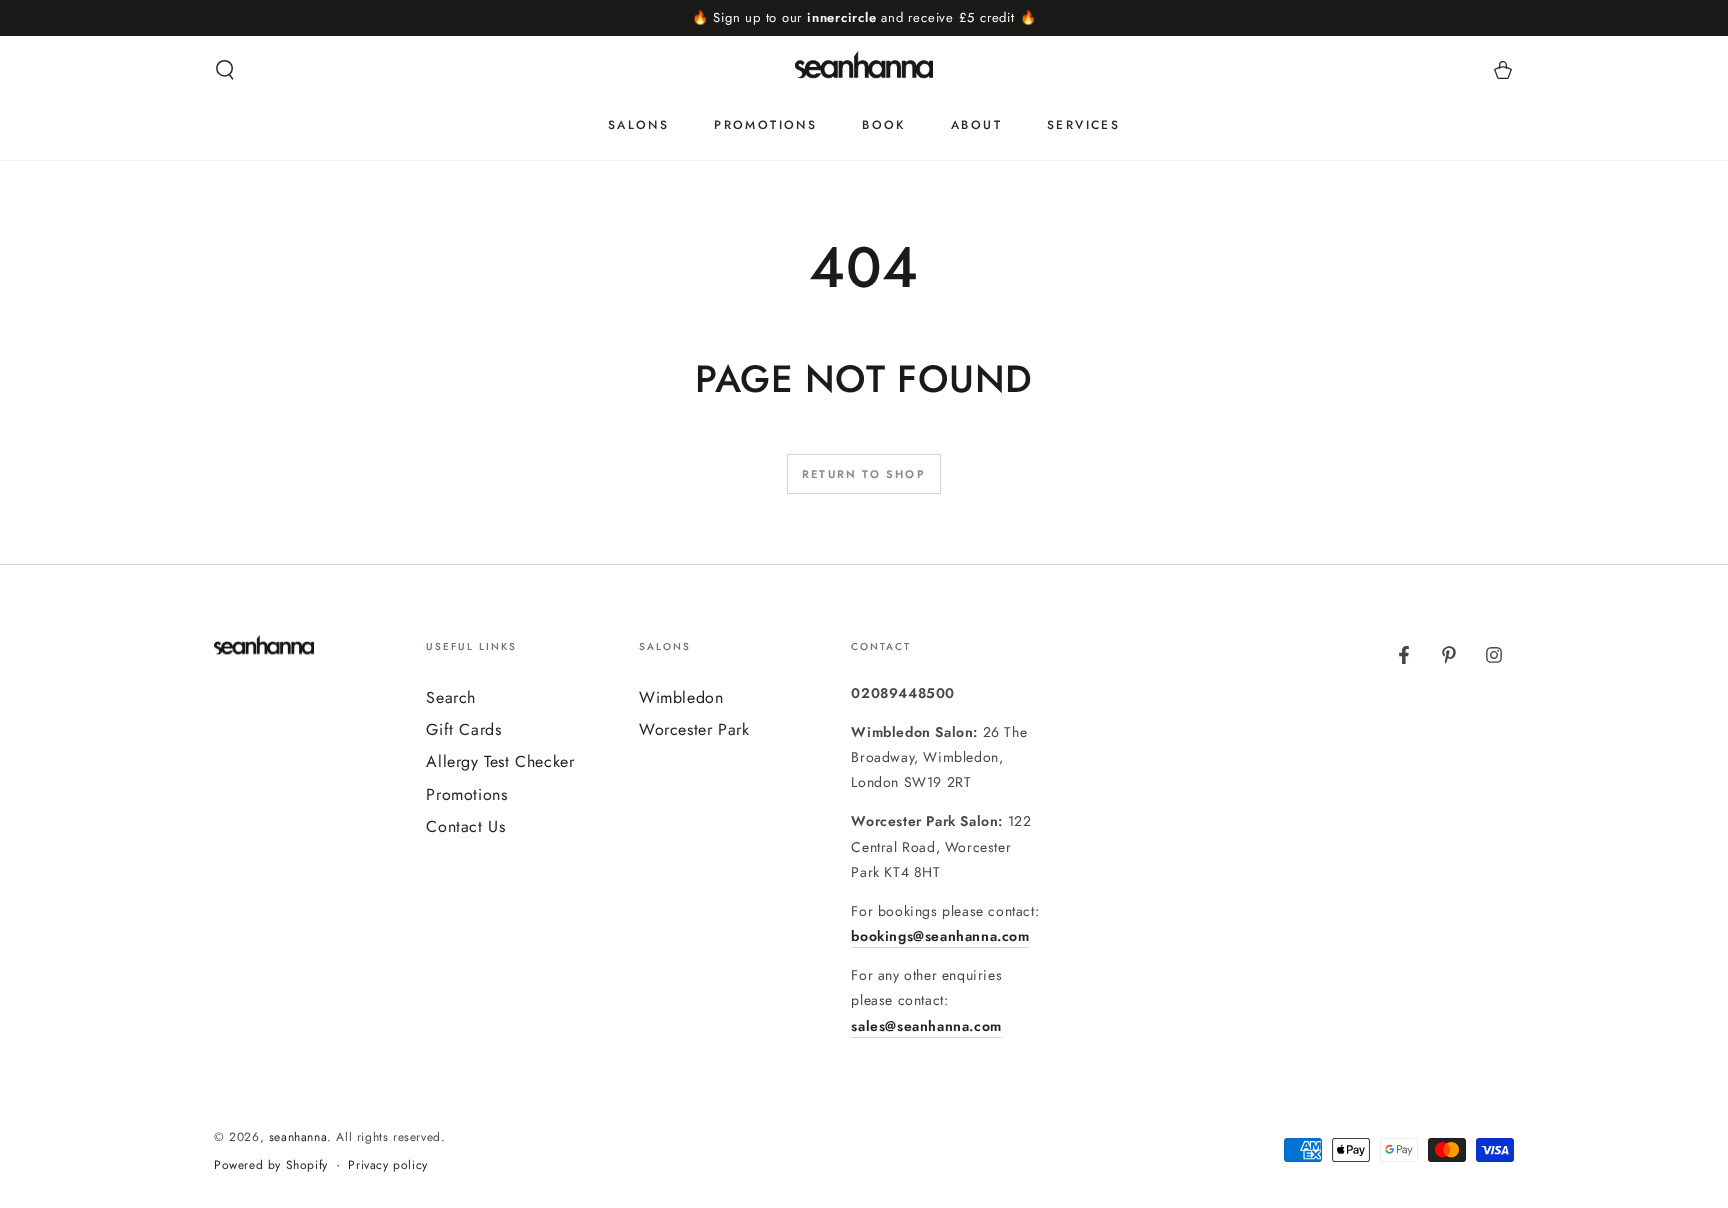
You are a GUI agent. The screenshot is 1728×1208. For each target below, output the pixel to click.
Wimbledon (681, 697)
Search (451, 697)
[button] (225, 70)
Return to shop (864, 474)
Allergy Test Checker (500, 761)
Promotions (466, 794)
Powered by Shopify (271, 1165)
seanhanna (298, 1137)
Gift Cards (463, 729)
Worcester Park (694, 729)
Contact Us (465, 826)
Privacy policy (387, 1165)
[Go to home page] (864, 70)
